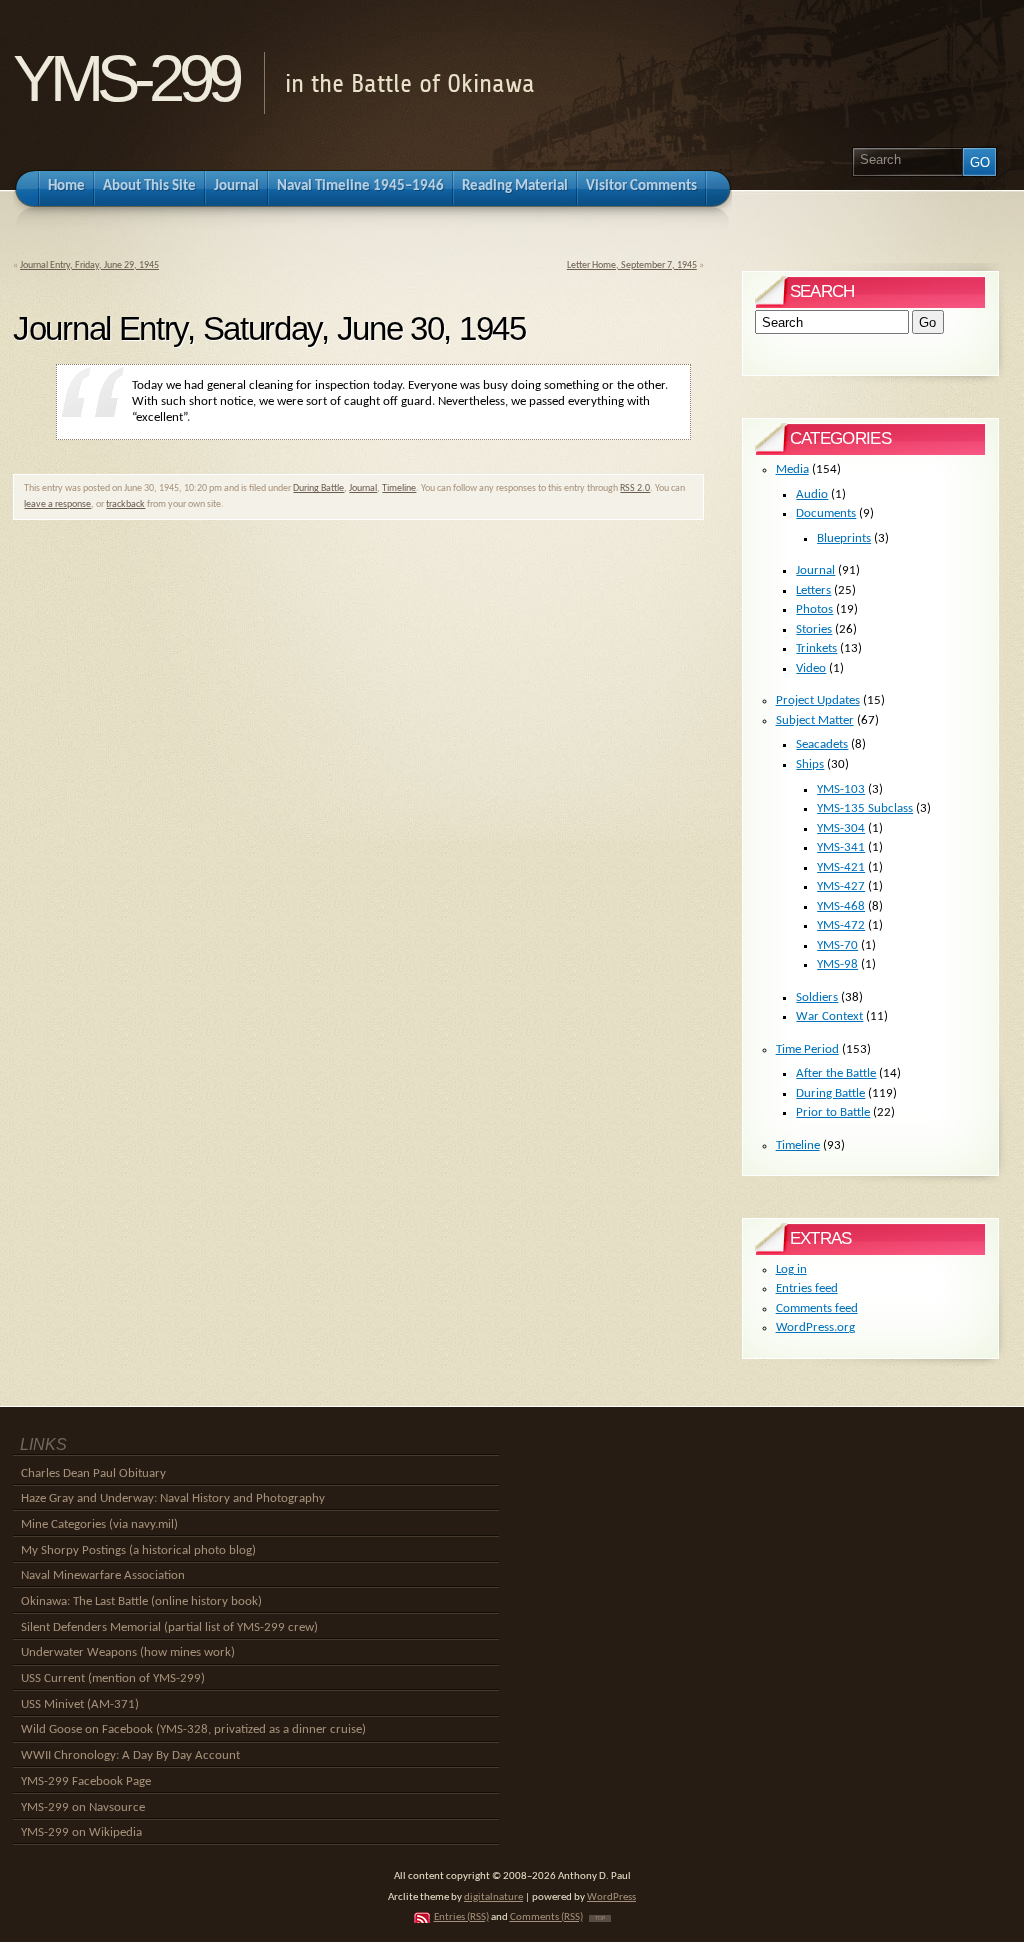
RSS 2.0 (635, 488)
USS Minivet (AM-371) (80, 1704)
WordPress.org (815, 1327)
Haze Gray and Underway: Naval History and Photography (173, 1498)
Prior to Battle (833, 1112)
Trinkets (816, 648)
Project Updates (818, 700)
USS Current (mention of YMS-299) (113, 1678)
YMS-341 (841, 847)
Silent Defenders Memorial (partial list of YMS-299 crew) (169, 1627)
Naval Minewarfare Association (103, 1575)
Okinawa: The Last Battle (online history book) (141, 1601)
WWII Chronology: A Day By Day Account (130, 1755)
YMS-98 (837, 964)
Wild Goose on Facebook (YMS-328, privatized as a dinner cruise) (193, 1729)
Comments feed (817, 1308)
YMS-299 (125, 78)
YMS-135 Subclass (865, 808)
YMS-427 (841, 886)
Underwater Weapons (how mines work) (128, 1652)
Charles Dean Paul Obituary (93, 1473)
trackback (125, 504)
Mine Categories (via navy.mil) (99, 1524)
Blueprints (844, 538)
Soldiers (817, 997)
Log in (791, 1269)
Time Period (807, 1049)
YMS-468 (841, 906)
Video (811, 668)
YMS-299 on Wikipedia (81, 1832)
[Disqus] (358, 807)
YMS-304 (841, 828)
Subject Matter (815, 720)
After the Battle (836, 1073)
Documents (826, 513)
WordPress (611, 1897)
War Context (829, 1016)
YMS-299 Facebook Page (86, 1781)
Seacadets (822, 744)
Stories (814, 629)
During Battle (318, 488)
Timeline (399, 488)
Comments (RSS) (546, 1917)
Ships (810, 764)
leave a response (57, 504)
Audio (812, 494)
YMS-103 (841, 789)
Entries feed (807, 1288)
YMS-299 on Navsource (83, 1807)
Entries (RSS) (461, 1917)
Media (792, 469)
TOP (600, 1918)
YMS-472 (841, 925)
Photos (814, 609)
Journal (363, 488)
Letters (813, 590)
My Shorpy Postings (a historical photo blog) (138, 1550)
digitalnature (493, 1897)
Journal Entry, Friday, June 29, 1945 (89, 265)
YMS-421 (841, 867)
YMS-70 (837, 945)
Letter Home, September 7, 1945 (632, 265)
